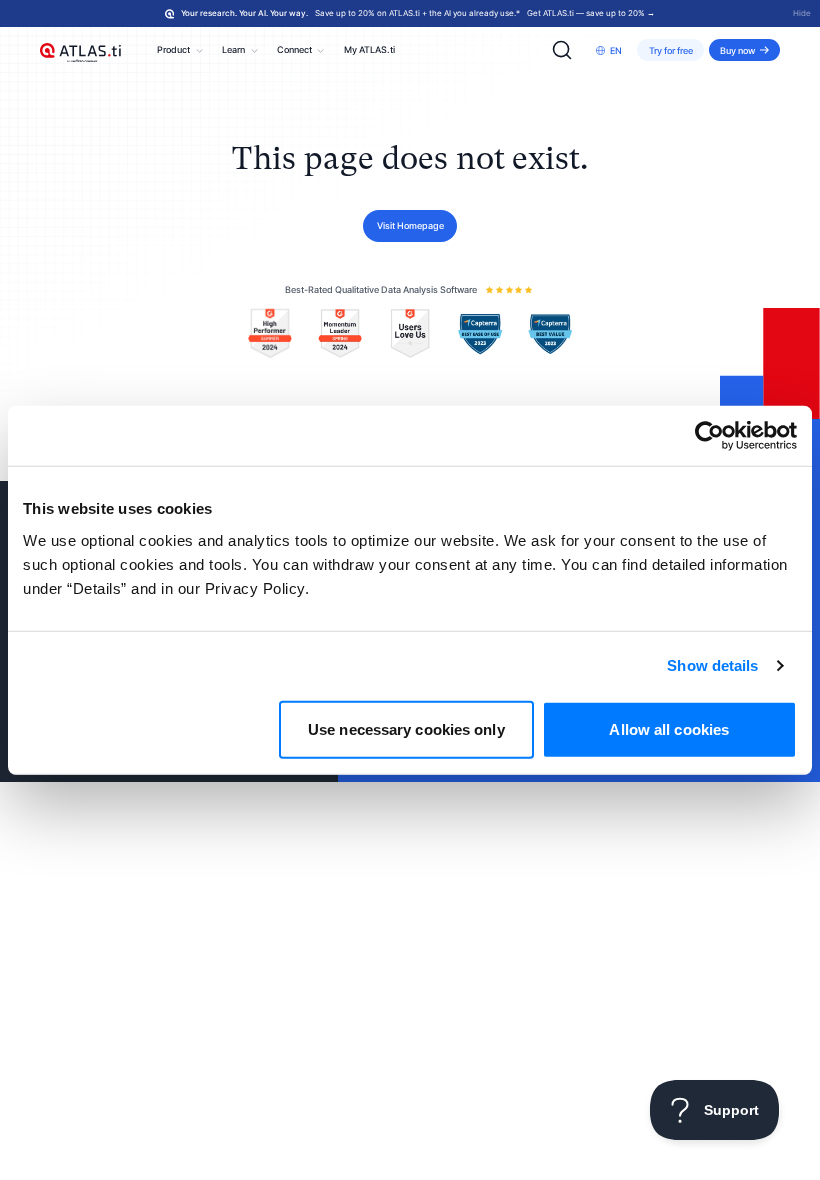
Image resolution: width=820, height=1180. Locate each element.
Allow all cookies (669, 728)
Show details (712, 665)
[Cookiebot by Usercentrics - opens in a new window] (709, 436)
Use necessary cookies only (406, 728)
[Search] (562, 50)
